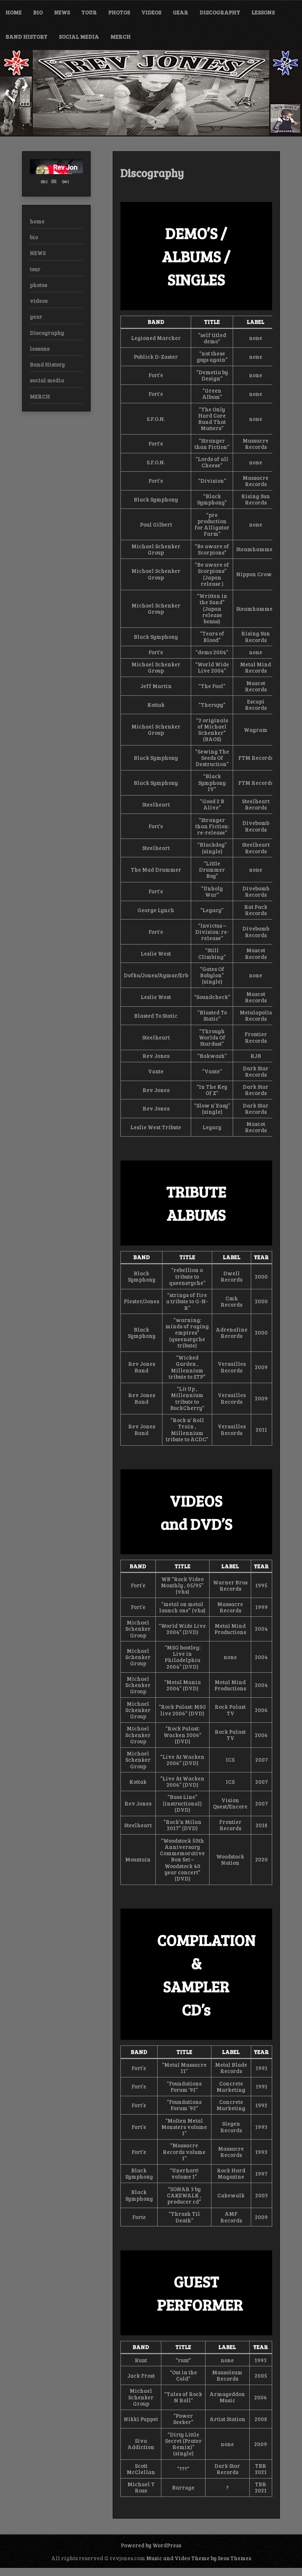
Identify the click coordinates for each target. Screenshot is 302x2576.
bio (38, 12)
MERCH (121, 36)
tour (89, 12)
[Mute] (75, 181)
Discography (220, 12)
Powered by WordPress (151, 2545)
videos (151, 12)
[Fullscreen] (80, 181)
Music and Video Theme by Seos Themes (199, 2558)
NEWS (62, 12)
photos (119, 12)
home (14, 12)
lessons (263, 12)
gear (180, 12)
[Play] (39, 181)
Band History (27, 36)
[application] (56, 174)
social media (79, 36)
